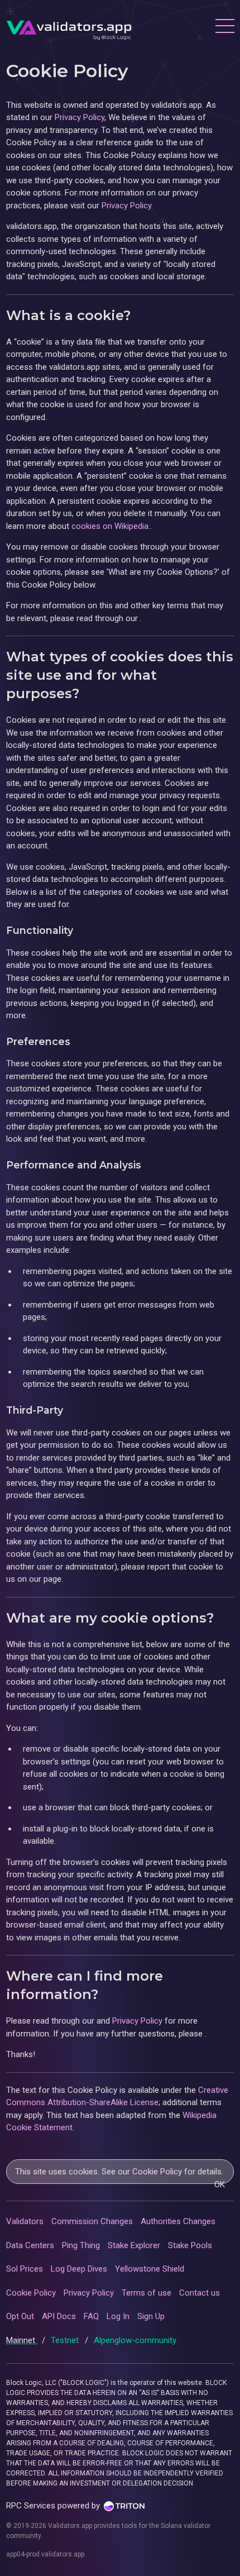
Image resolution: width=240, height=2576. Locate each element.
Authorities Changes (178, 2221)
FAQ (91, 2316)
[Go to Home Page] (69, 27)
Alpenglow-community (135, 2340)
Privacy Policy (80, 117)
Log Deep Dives (79, 2269)
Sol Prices (25, 2269)
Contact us (200, 2293)
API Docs (59, 2316)
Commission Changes (92, 2221)
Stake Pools (190, 2245)
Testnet (66, 2340)
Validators (25, 2221)
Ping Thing (81, 2245)
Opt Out (20, 2316)
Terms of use (147, 2293)
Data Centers (30, 2245)
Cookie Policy (157, 2172)
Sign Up (151, 2316)
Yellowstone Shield (150, 2269)
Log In (118, 2316)
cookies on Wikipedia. (111, 526)
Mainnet (22, 2340)
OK (220, 2184)
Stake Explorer (134, 2245)
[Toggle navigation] (224, 27)
